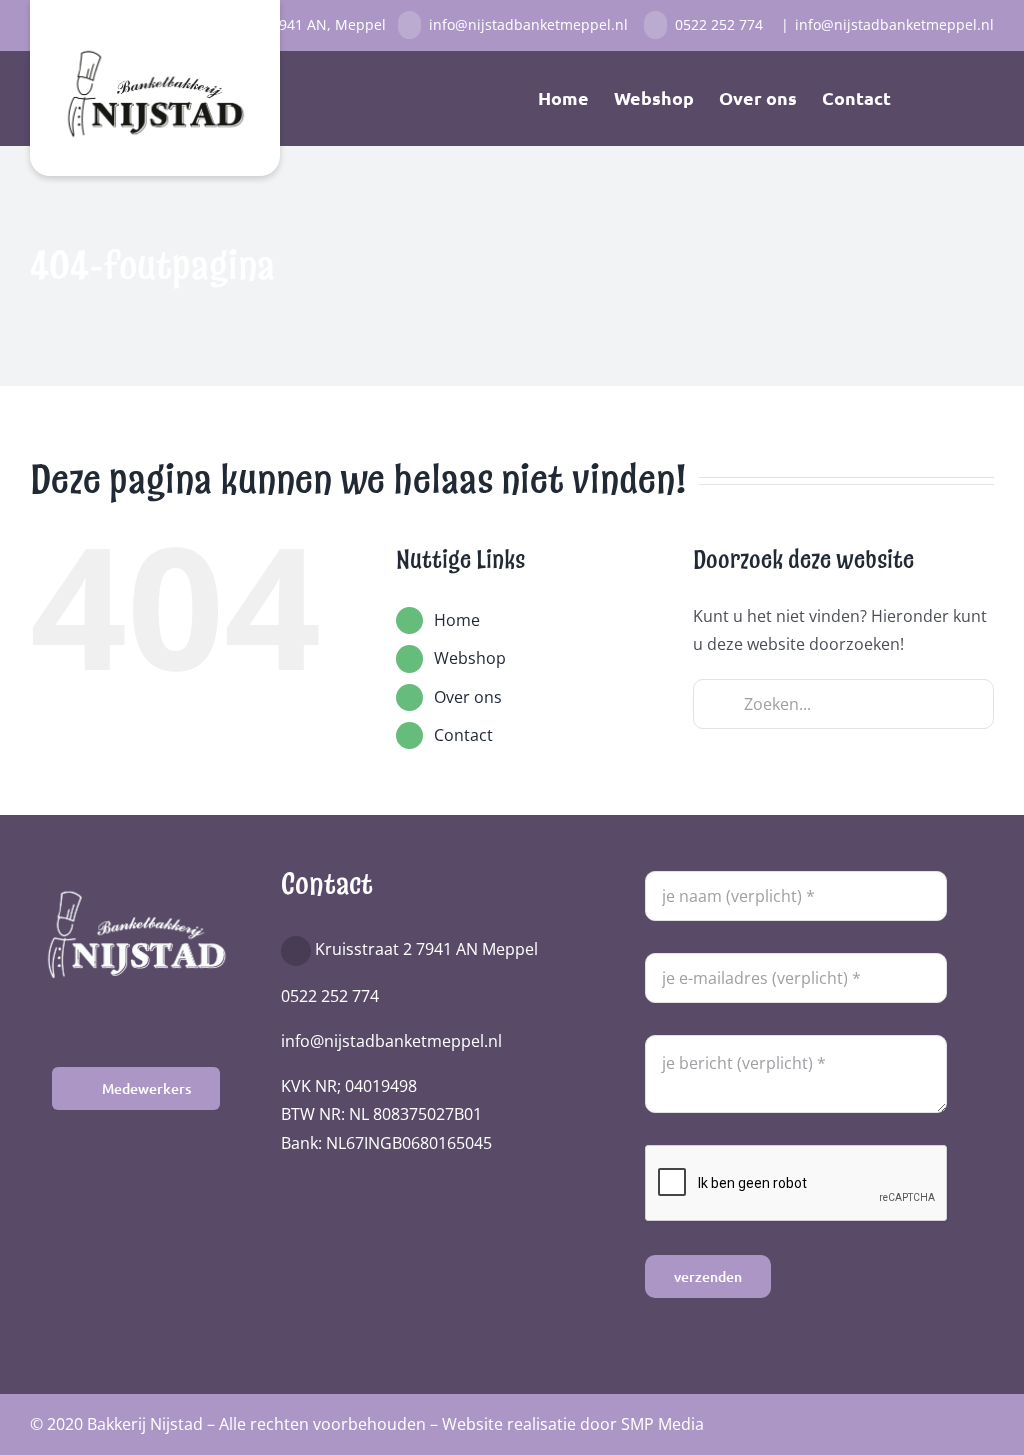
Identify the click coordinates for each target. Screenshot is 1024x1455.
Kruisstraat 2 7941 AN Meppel (426, 949)
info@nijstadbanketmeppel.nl (532, 24)
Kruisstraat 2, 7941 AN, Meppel (283, 24)
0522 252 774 (721, 24)
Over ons (468, 697)
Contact (463, 735)
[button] (962, 98)
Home (457, 620)
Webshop (470, 658)
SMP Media (662, 1424)
